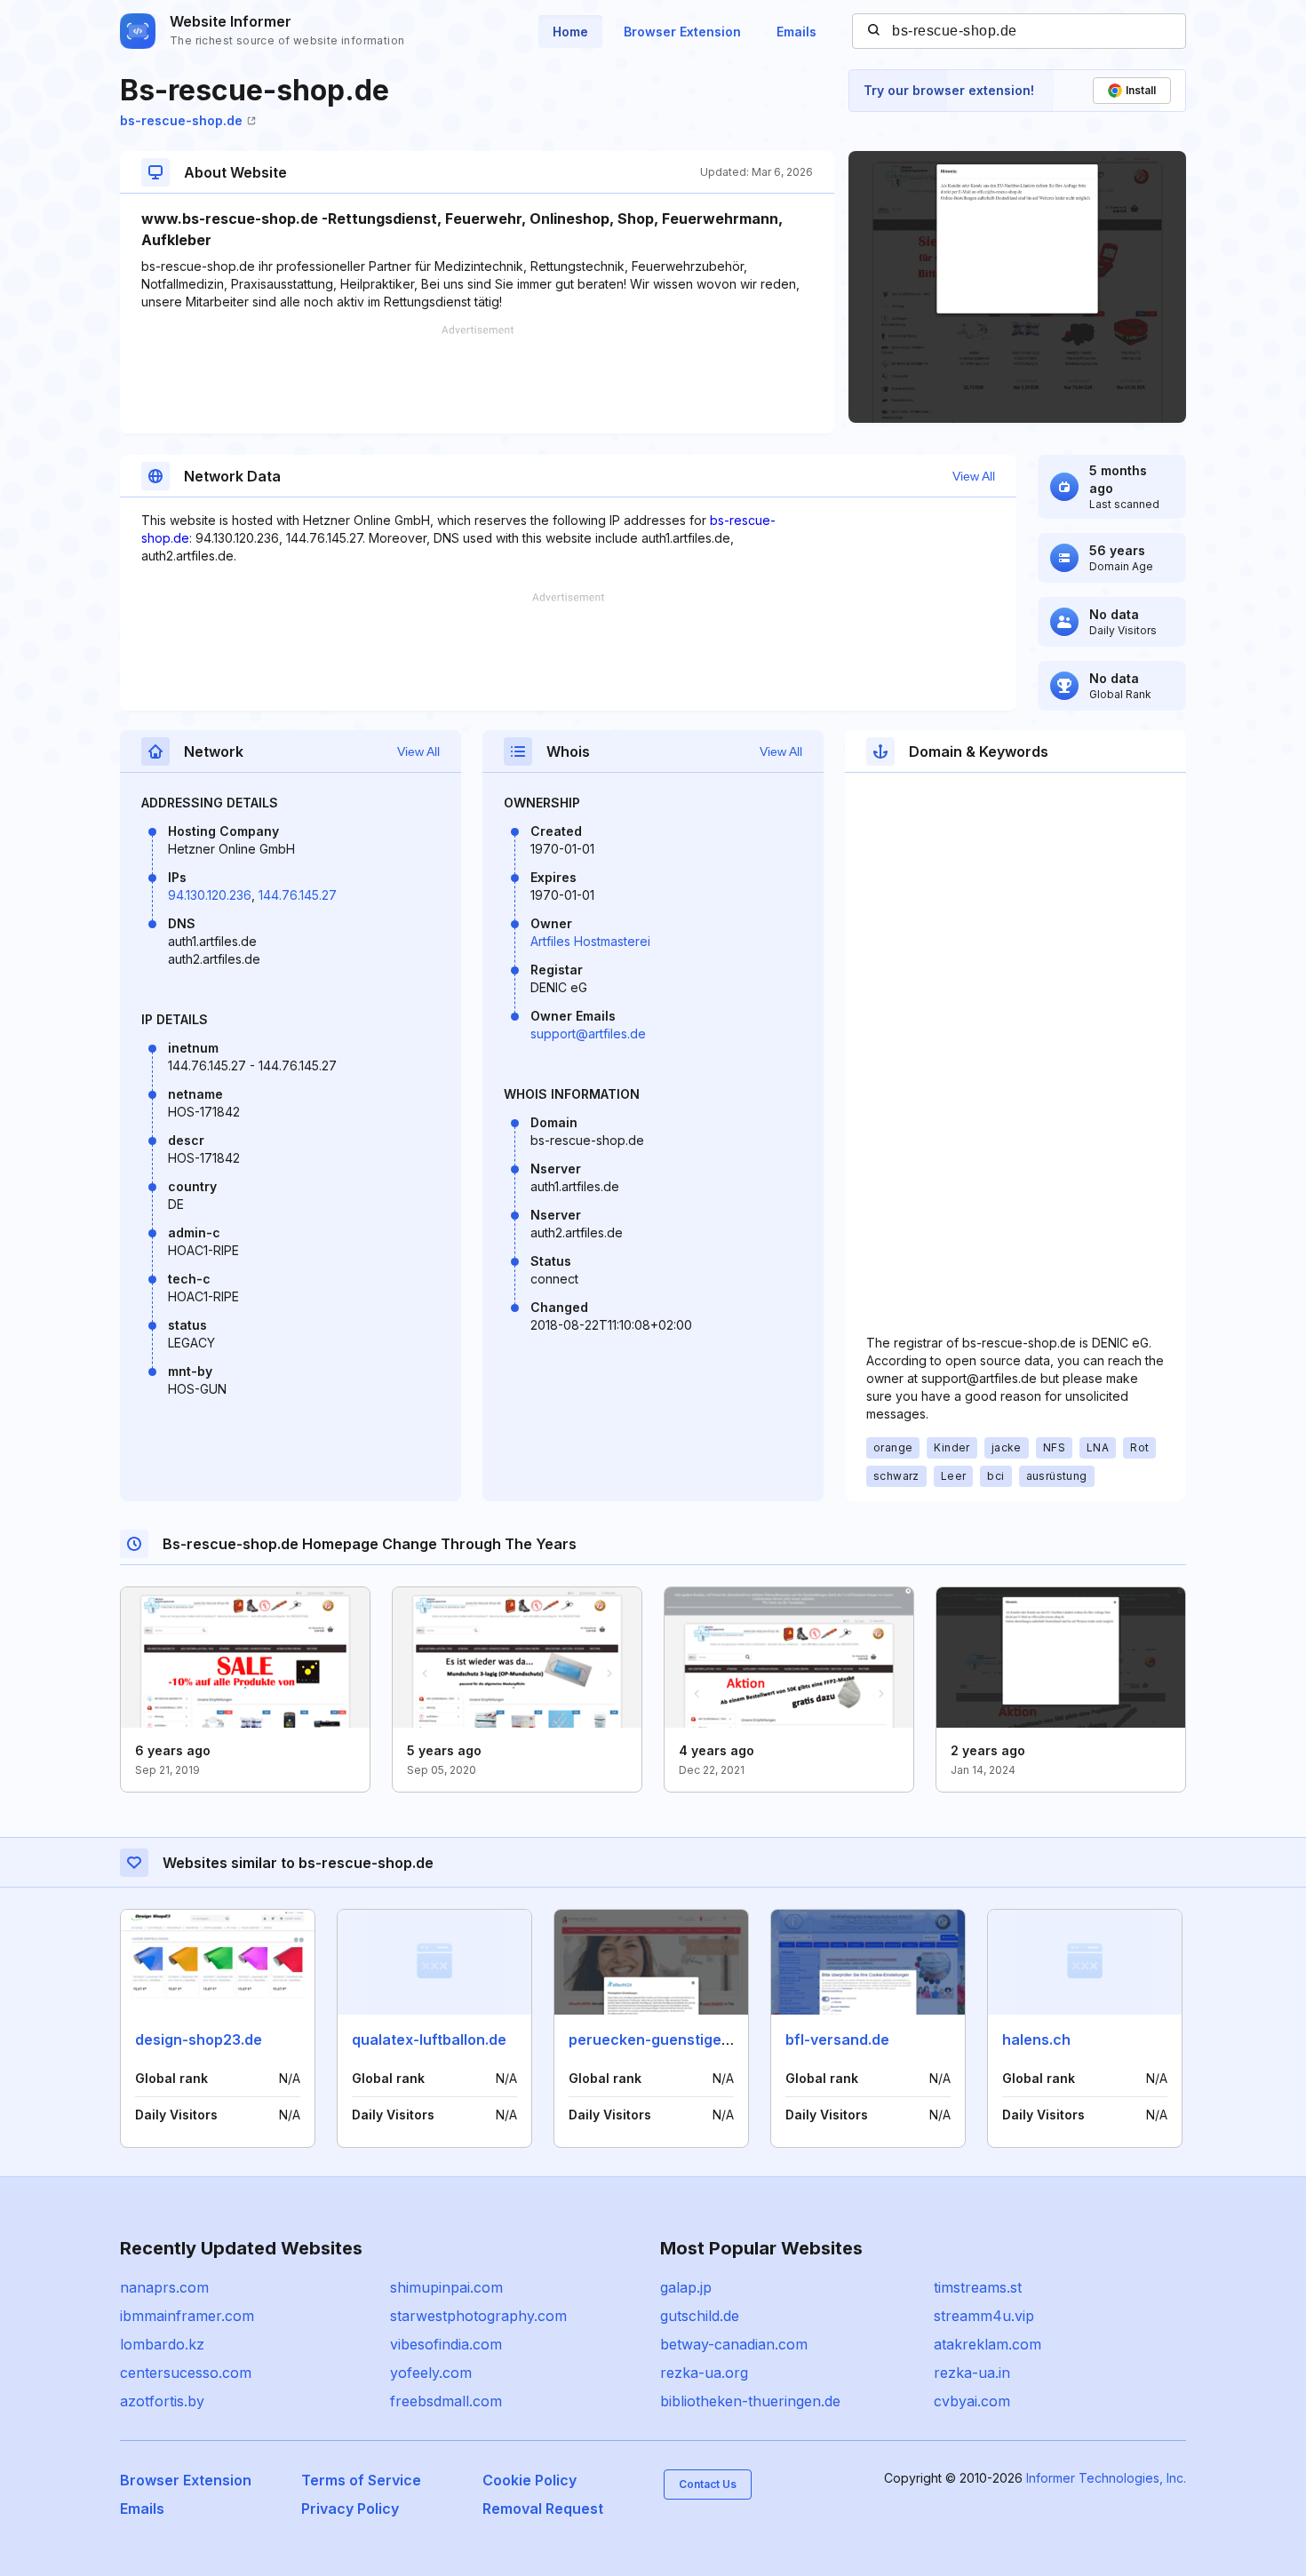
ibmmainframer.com (187, 2316)
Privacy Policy (350, 2508)
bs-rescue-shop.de (181, 120)
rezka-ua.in (972, 2373)
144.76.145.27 (298, 895)
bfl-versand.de (837, 2039)
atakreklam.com (987, 2344)
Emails (796, 32)
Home (570, 32)
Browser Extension (682, 32)
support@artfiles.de (588, 1034)
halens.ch (1036, 2039)
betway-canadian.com (734, 2344)
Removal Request (543, 2508)
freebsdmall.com (446, 2401)
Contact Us (708, 2484)
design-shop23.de (199, 2039)
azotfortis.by (162, 2401)
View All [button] (974, 476)
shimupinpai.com (446, 2287)
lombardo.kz (162, 2344)
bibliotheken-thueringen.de (750, 2401)
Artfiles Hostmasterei (590, 941)
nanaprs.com (164, 2287)
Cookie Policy (530, 2480)
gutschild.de (700, 2316)
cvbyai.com (972, 2401)
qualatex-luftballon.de (429, 2039)
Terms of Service (361, 2480)
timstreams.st (978, 2287)
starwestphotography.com (478, 2316)
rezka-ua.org (704, 2373)
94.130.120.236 (210, 895)
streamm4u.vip (984, 2316)
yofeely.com (431, 2373)
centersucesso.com (186, 2373)
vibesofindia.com (446, 2344)
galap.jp (686, 2287)
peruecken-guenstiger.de (658, 2039)
